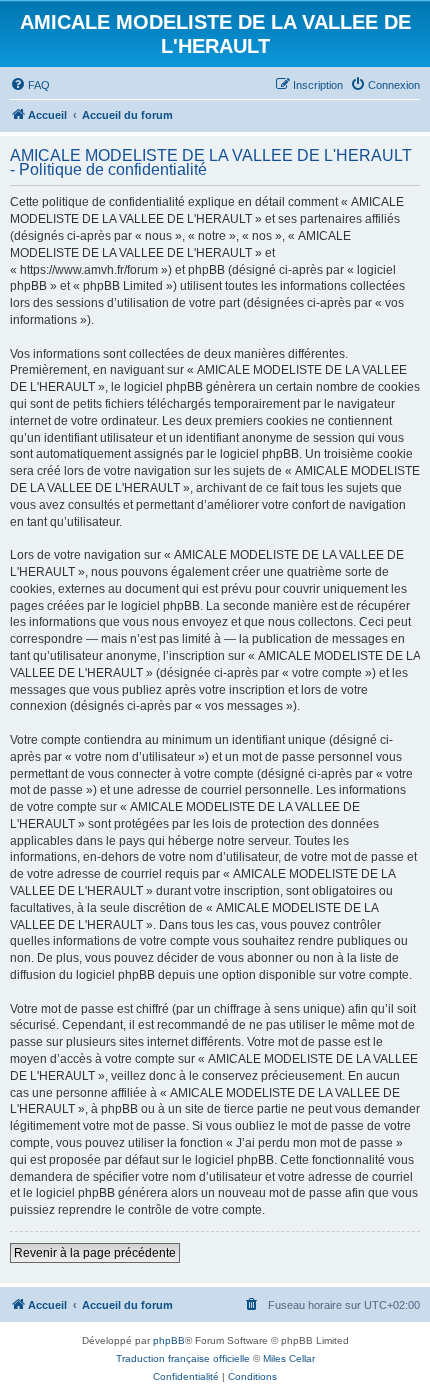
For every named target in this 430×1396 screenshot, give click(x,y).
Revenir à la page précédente (95, 1253)
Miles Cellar (289, 1358)
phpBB (169, 1340)
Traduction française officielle (183, 1358)
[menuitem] (30, 85)
